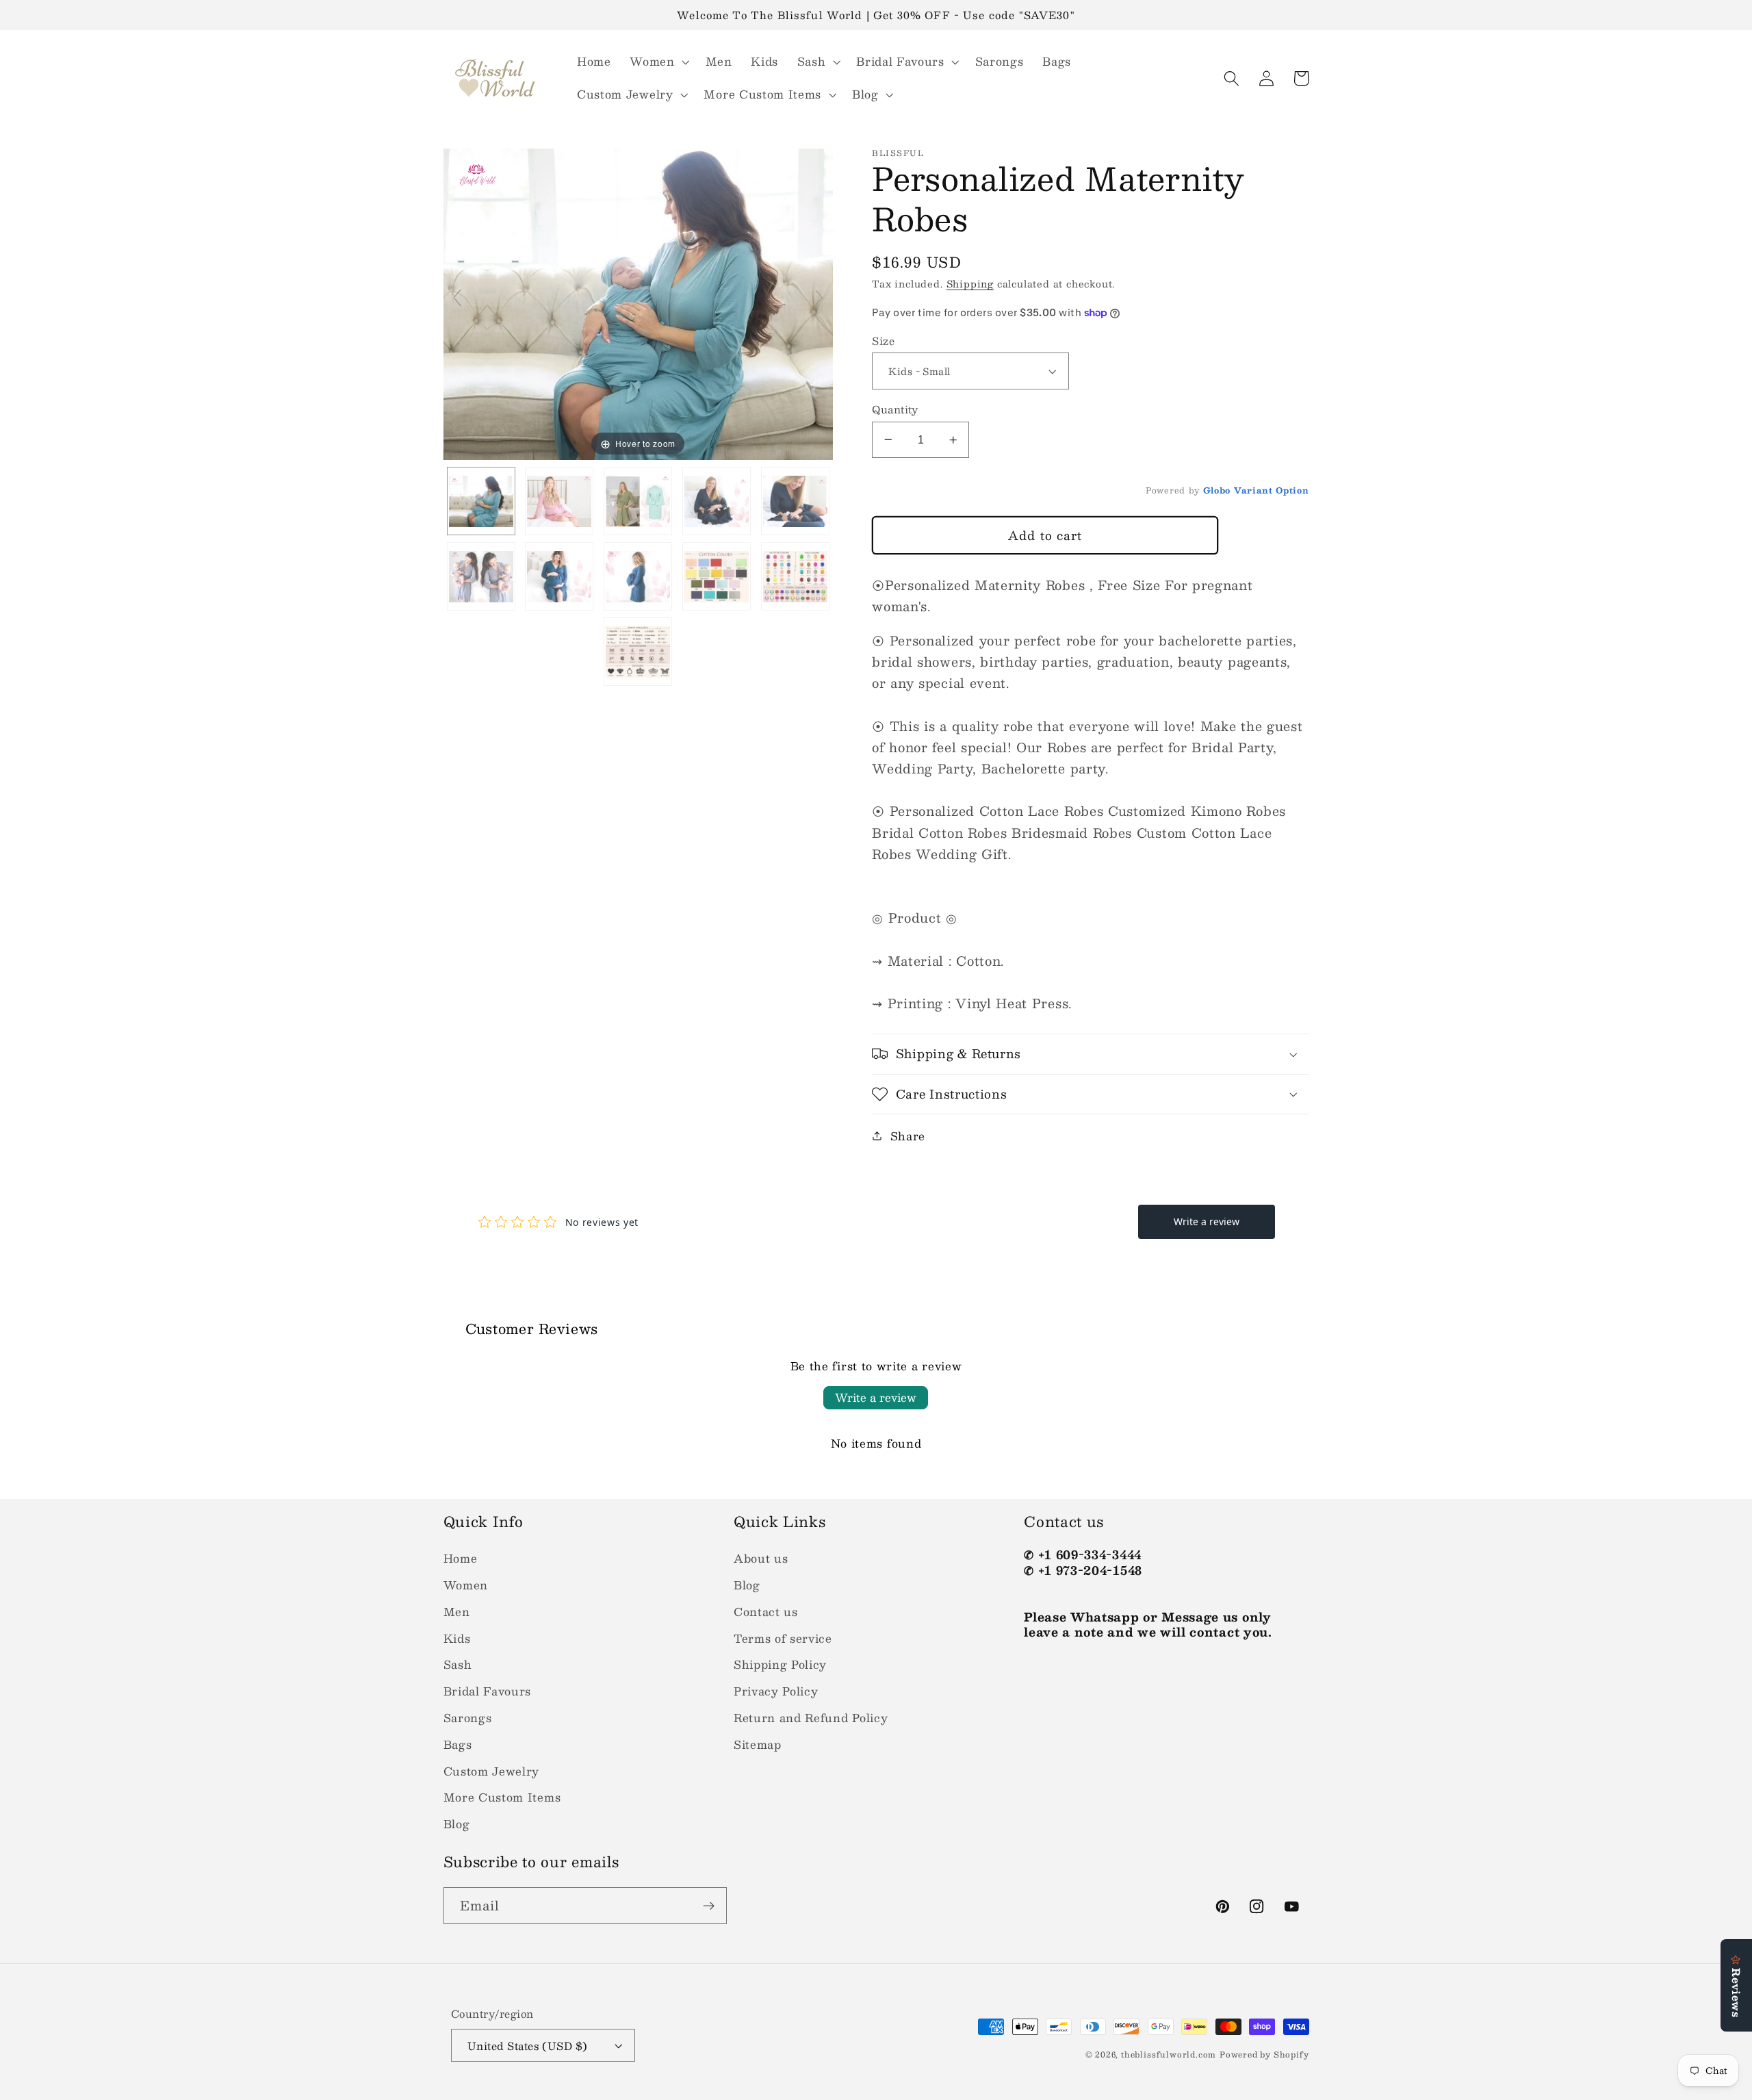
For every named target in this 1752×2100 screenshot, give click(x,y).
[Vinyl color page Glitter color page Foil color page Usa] (795, 576)
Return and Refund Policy (811, 1718)
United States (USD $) (528, 2046)
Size (883, 341)
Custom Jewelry (492, 1771)
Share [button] (908, 1136)
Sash (458, 1664)
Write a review (876, 1397)
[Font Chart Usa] (638, 652)
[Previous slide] (457, 298)
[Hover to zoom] (638, 303)
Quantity (895, 409)
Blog (457, 1824)
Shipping (970, 284)
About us (761, 1558)
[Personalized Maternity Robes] (481, 501)
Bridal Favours (488, 1691)
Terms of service (783, 1638)
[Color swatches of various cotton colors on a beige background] (717, 576)
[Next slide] (819, 298)
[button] (658, 62)
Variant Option (1272, 490)
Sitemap (758, 1744)
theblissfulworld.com (1169, 2054)
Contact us (766, 1612)
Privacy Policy (776, 1691)
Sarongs (468, 1718)
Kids (457, 1638)
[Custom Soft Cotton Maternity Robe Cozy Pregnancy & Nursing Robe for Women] (638, 576)
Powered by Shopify (1264, 2054)
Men (457, 1612)
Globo (1217, 490)
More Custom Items (502, 1797)
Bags (458, 1744)
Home (461, 1558)
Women (466, 1585)
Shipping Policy (780, 1664)
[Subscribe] (709, 1906)
